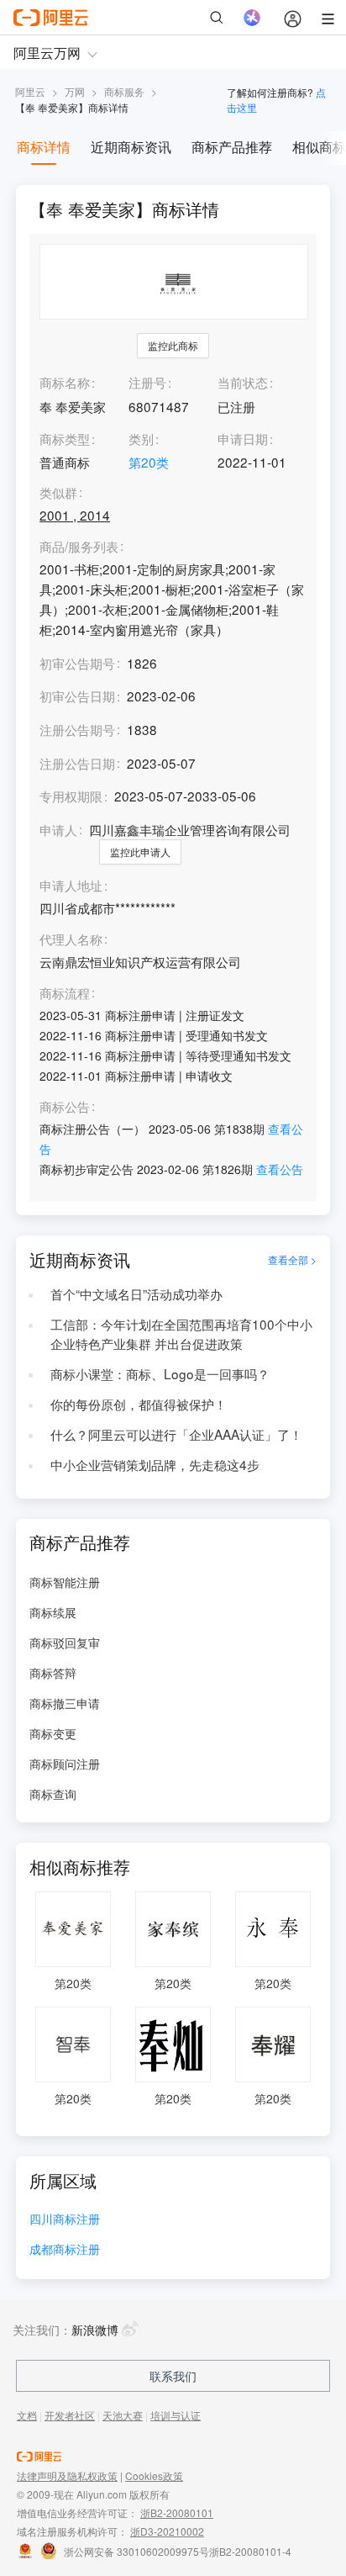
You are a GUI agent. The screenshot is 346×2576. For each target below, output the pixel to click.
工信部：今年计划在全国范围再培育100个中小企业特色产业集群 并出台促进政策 (181, 1334)
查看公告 (280, 1169)
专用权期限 (71, 796)
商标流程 (65, 993)
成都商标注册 (65, 2250)
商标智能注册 (65, 1582)
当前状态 (243, 382)
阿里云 (30, 91)
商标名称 (65, 382)
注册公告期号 (77, 729)
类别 (141, 438)
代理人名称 (71, 939)
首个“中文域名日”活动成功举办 (136, 1293)
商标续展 (53, 1612)
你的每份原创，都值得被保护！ (139, 1404)
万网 (75, 91)
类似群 (58, 493)
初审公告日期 (77, 696)
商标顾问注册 (65, 1764)
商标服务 (124, 91)
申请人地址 (71, 886)
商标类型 (65, 438)
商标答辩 (53, 1673)
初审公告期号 (77, 663)
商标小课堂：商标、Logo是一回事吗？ (160, 1373)
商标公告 (65, 1107)
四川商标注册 (65, 2220)
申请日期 (243, 438)
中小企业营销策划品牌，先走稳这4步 (155, 1464)
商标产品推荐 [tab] (232, 147)
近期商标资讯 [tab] (131, 147)
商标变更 (53, 1733)
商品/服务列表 (79, 547)
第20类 (149, 462)
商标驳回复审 (65, 1642)
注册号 (147, 382)
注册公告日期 (77, 763)
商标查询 (53, 1794)
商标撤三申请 (65, 1703)
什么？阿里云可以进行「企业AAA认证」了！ (176, 1434)
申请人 (58, 829)
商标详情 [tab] (44, 147)
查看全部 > (292, 1259)
